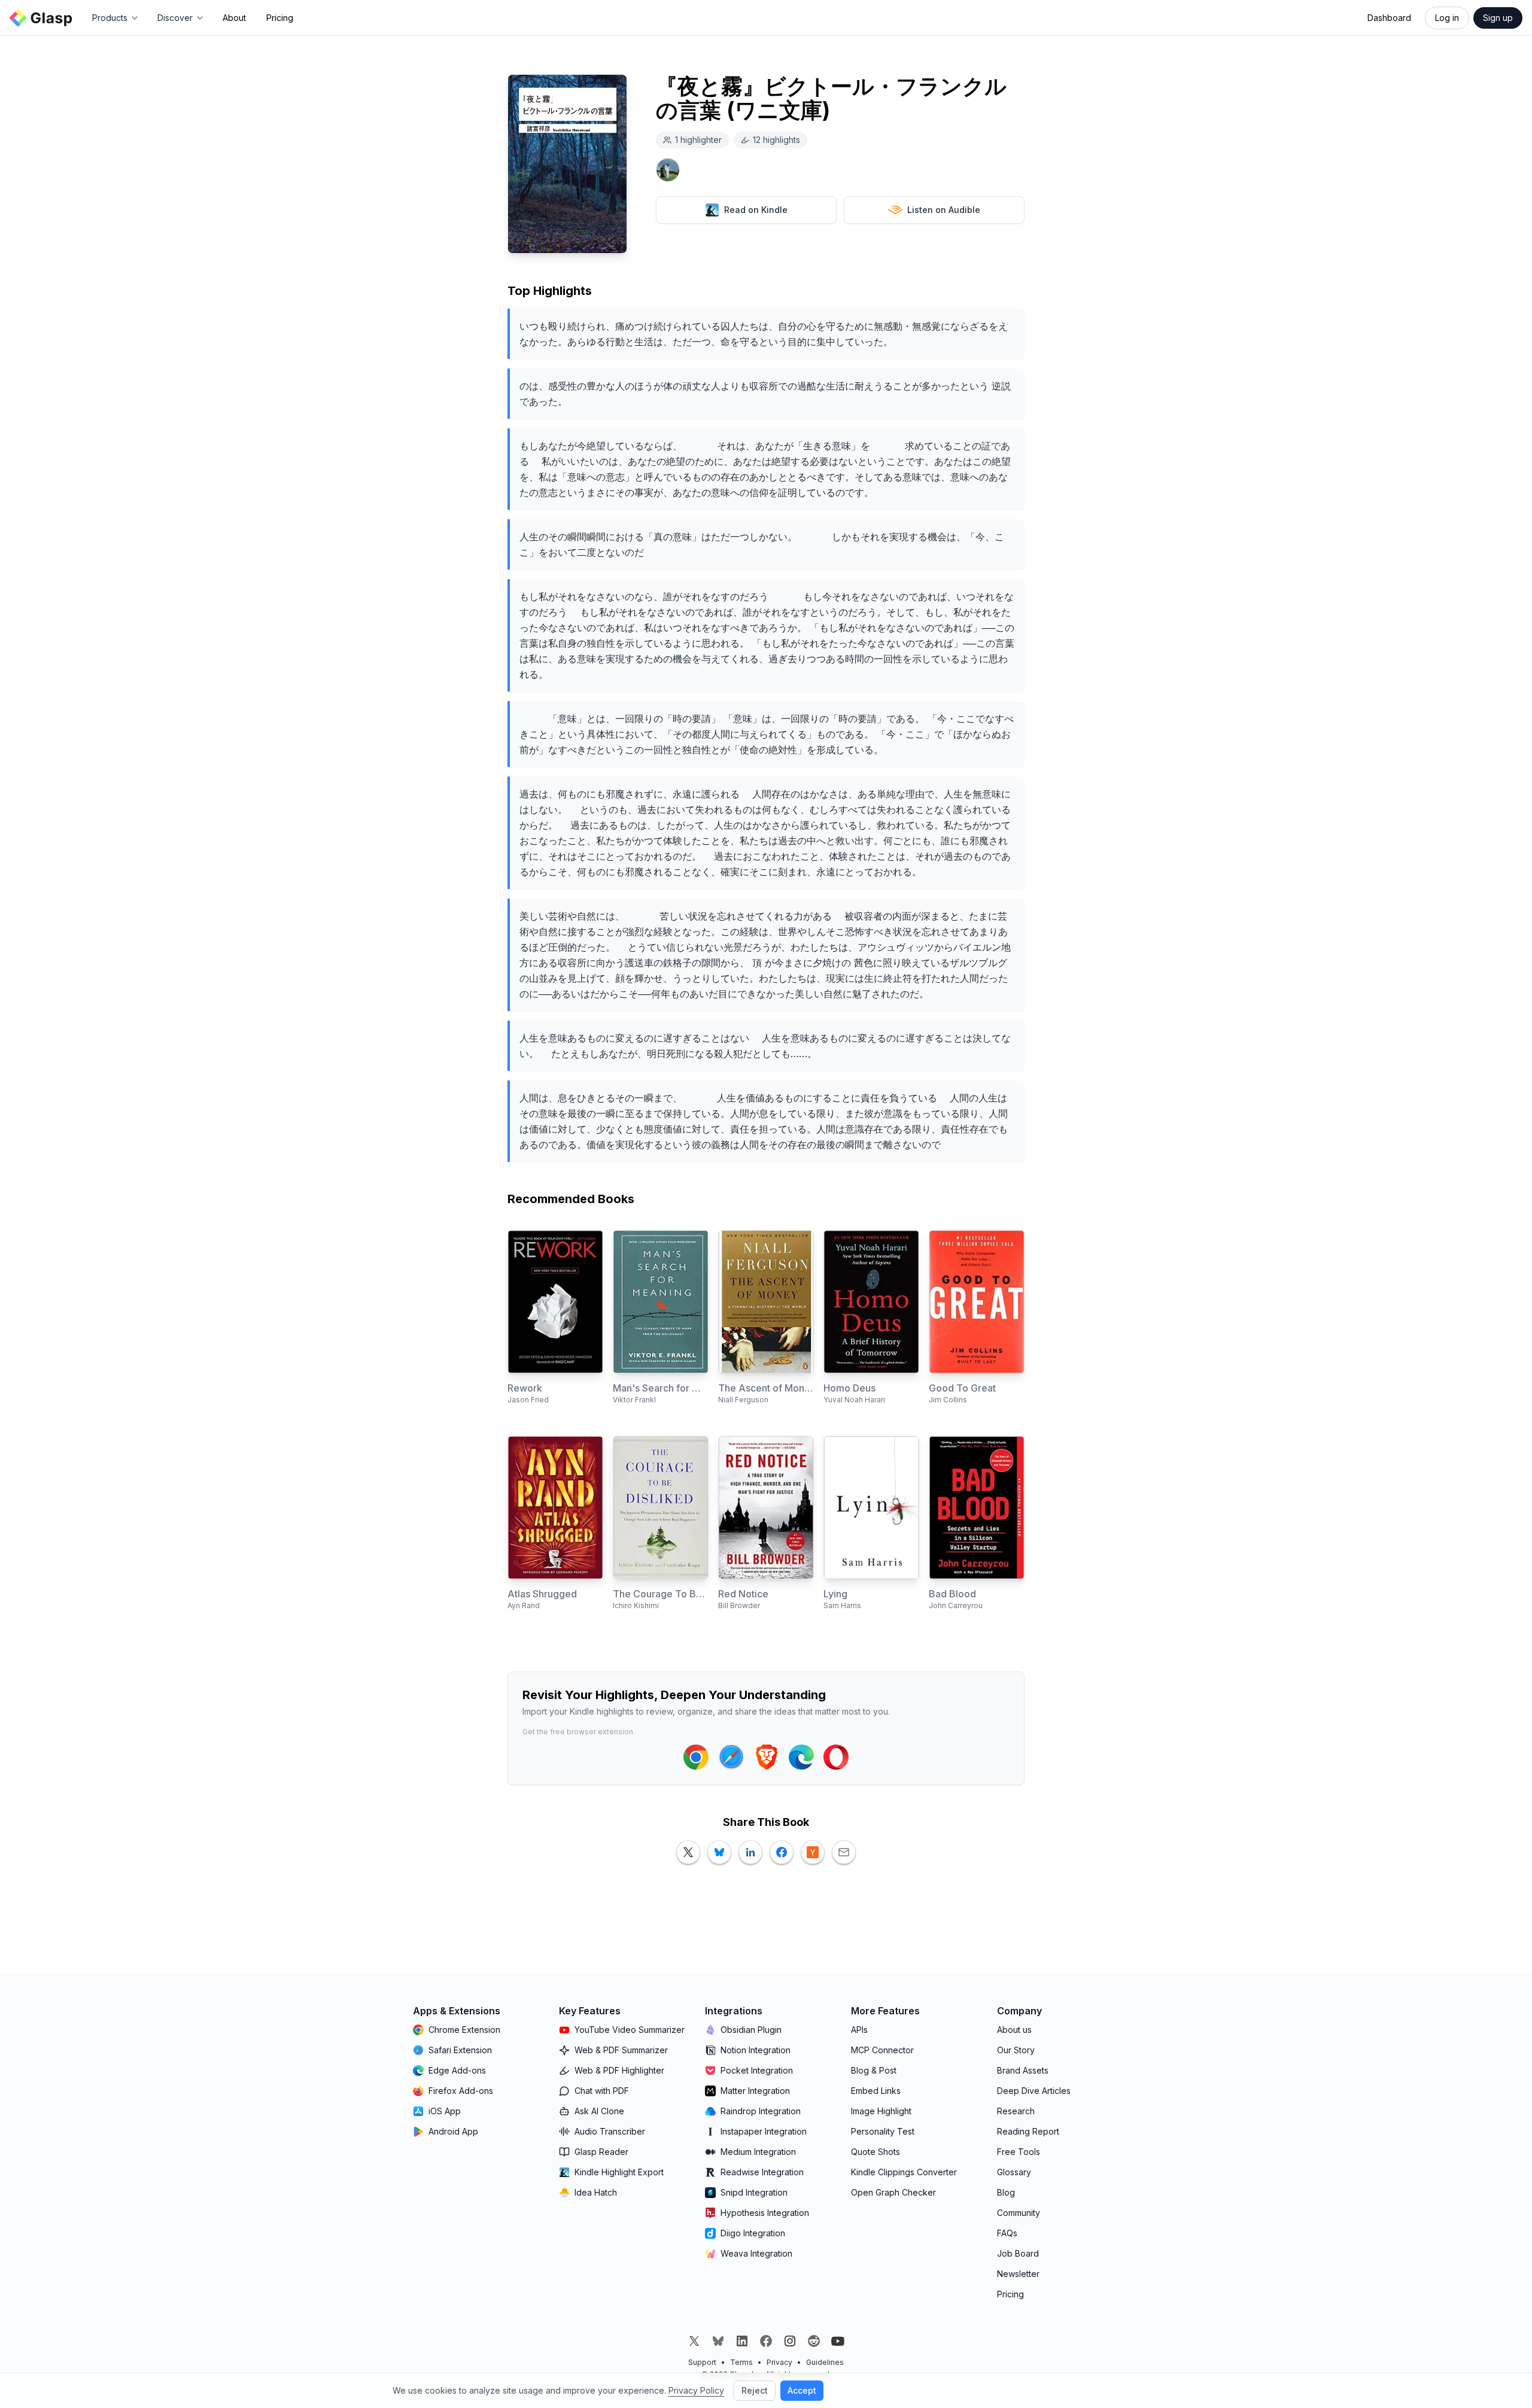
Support (702, 2362)
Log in (1447, 18)
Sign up (1498, 18)
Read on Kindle (756, 210)
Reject (755, 2390)
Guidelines (825, 2362)
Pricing (280, 18)
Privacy (779, 2362)
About (234, 18)
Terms (741, 2362)
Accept (802, 2390)
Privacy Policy (696, 2390)
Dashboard (1389, 18)
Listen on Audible (944, 210)
